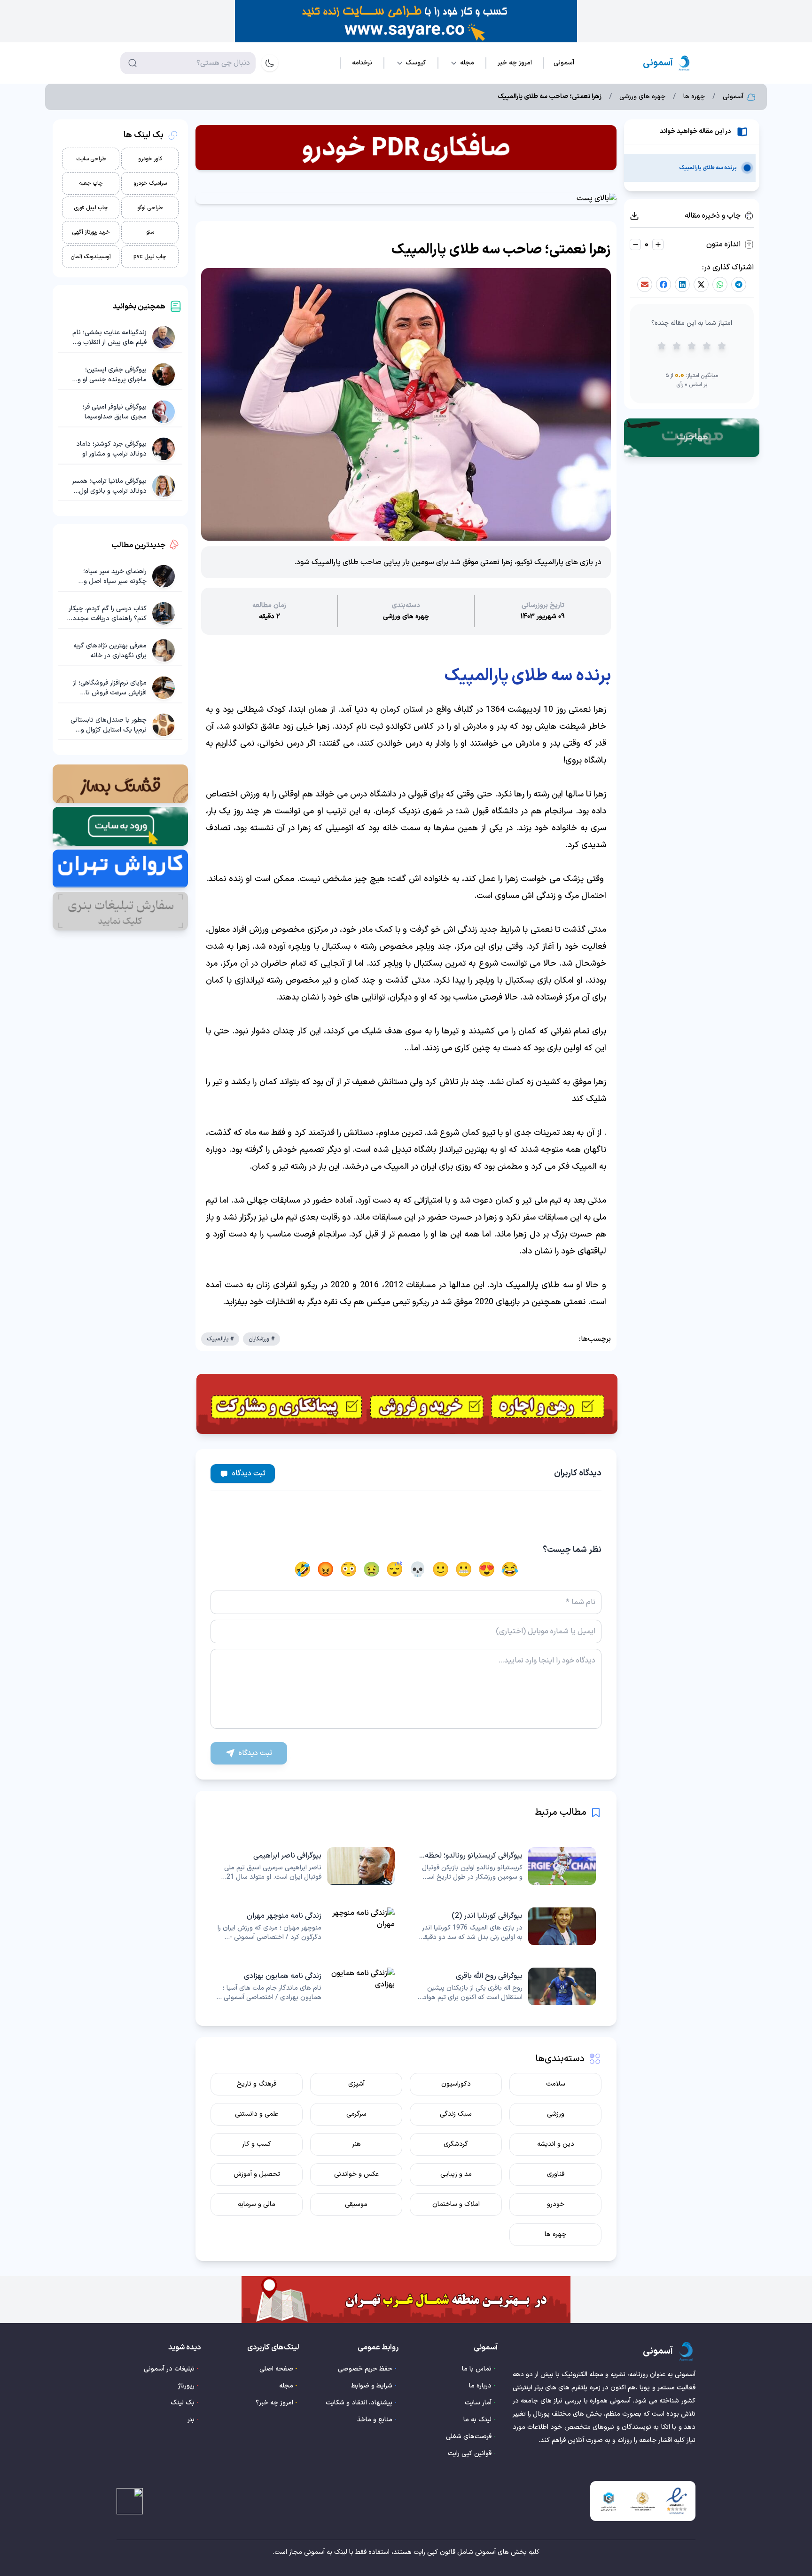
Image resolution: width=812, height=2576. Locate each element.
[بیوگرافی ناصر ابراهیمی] (305, 1866)
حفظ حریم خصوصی (365, 2369)
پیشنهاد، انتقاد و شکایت (359, 2403)
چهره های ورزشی (642, 97)
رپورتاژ (186, 2386)
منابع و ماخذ (375, 2420)
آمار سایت (478, 2403)
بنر (191, 2420)
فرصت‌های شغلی (469, 2437)
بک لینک (183, 2403)
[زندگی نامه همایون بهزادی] (305, 1986)
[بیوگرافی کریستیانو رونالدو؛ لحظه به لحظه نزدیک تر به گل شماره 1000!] (507, 1866)
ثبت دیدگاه (249, 1473)
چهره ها (694, 97)
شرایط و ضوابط (372, 2386)
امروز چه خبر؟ (274, 2403)
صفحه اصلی (276, 2369)
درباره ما (480, 2386)
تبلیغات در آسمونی (169, 2369)
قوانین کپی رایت (470, 2454)
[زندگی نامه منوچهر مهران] (305, 1926)
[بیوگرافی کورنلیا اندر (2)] (507, 1926)
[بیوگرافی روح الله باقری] (507, 1986)
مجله (286, 2386)
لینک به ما (477, 2420)
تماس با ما (477, 2369)
